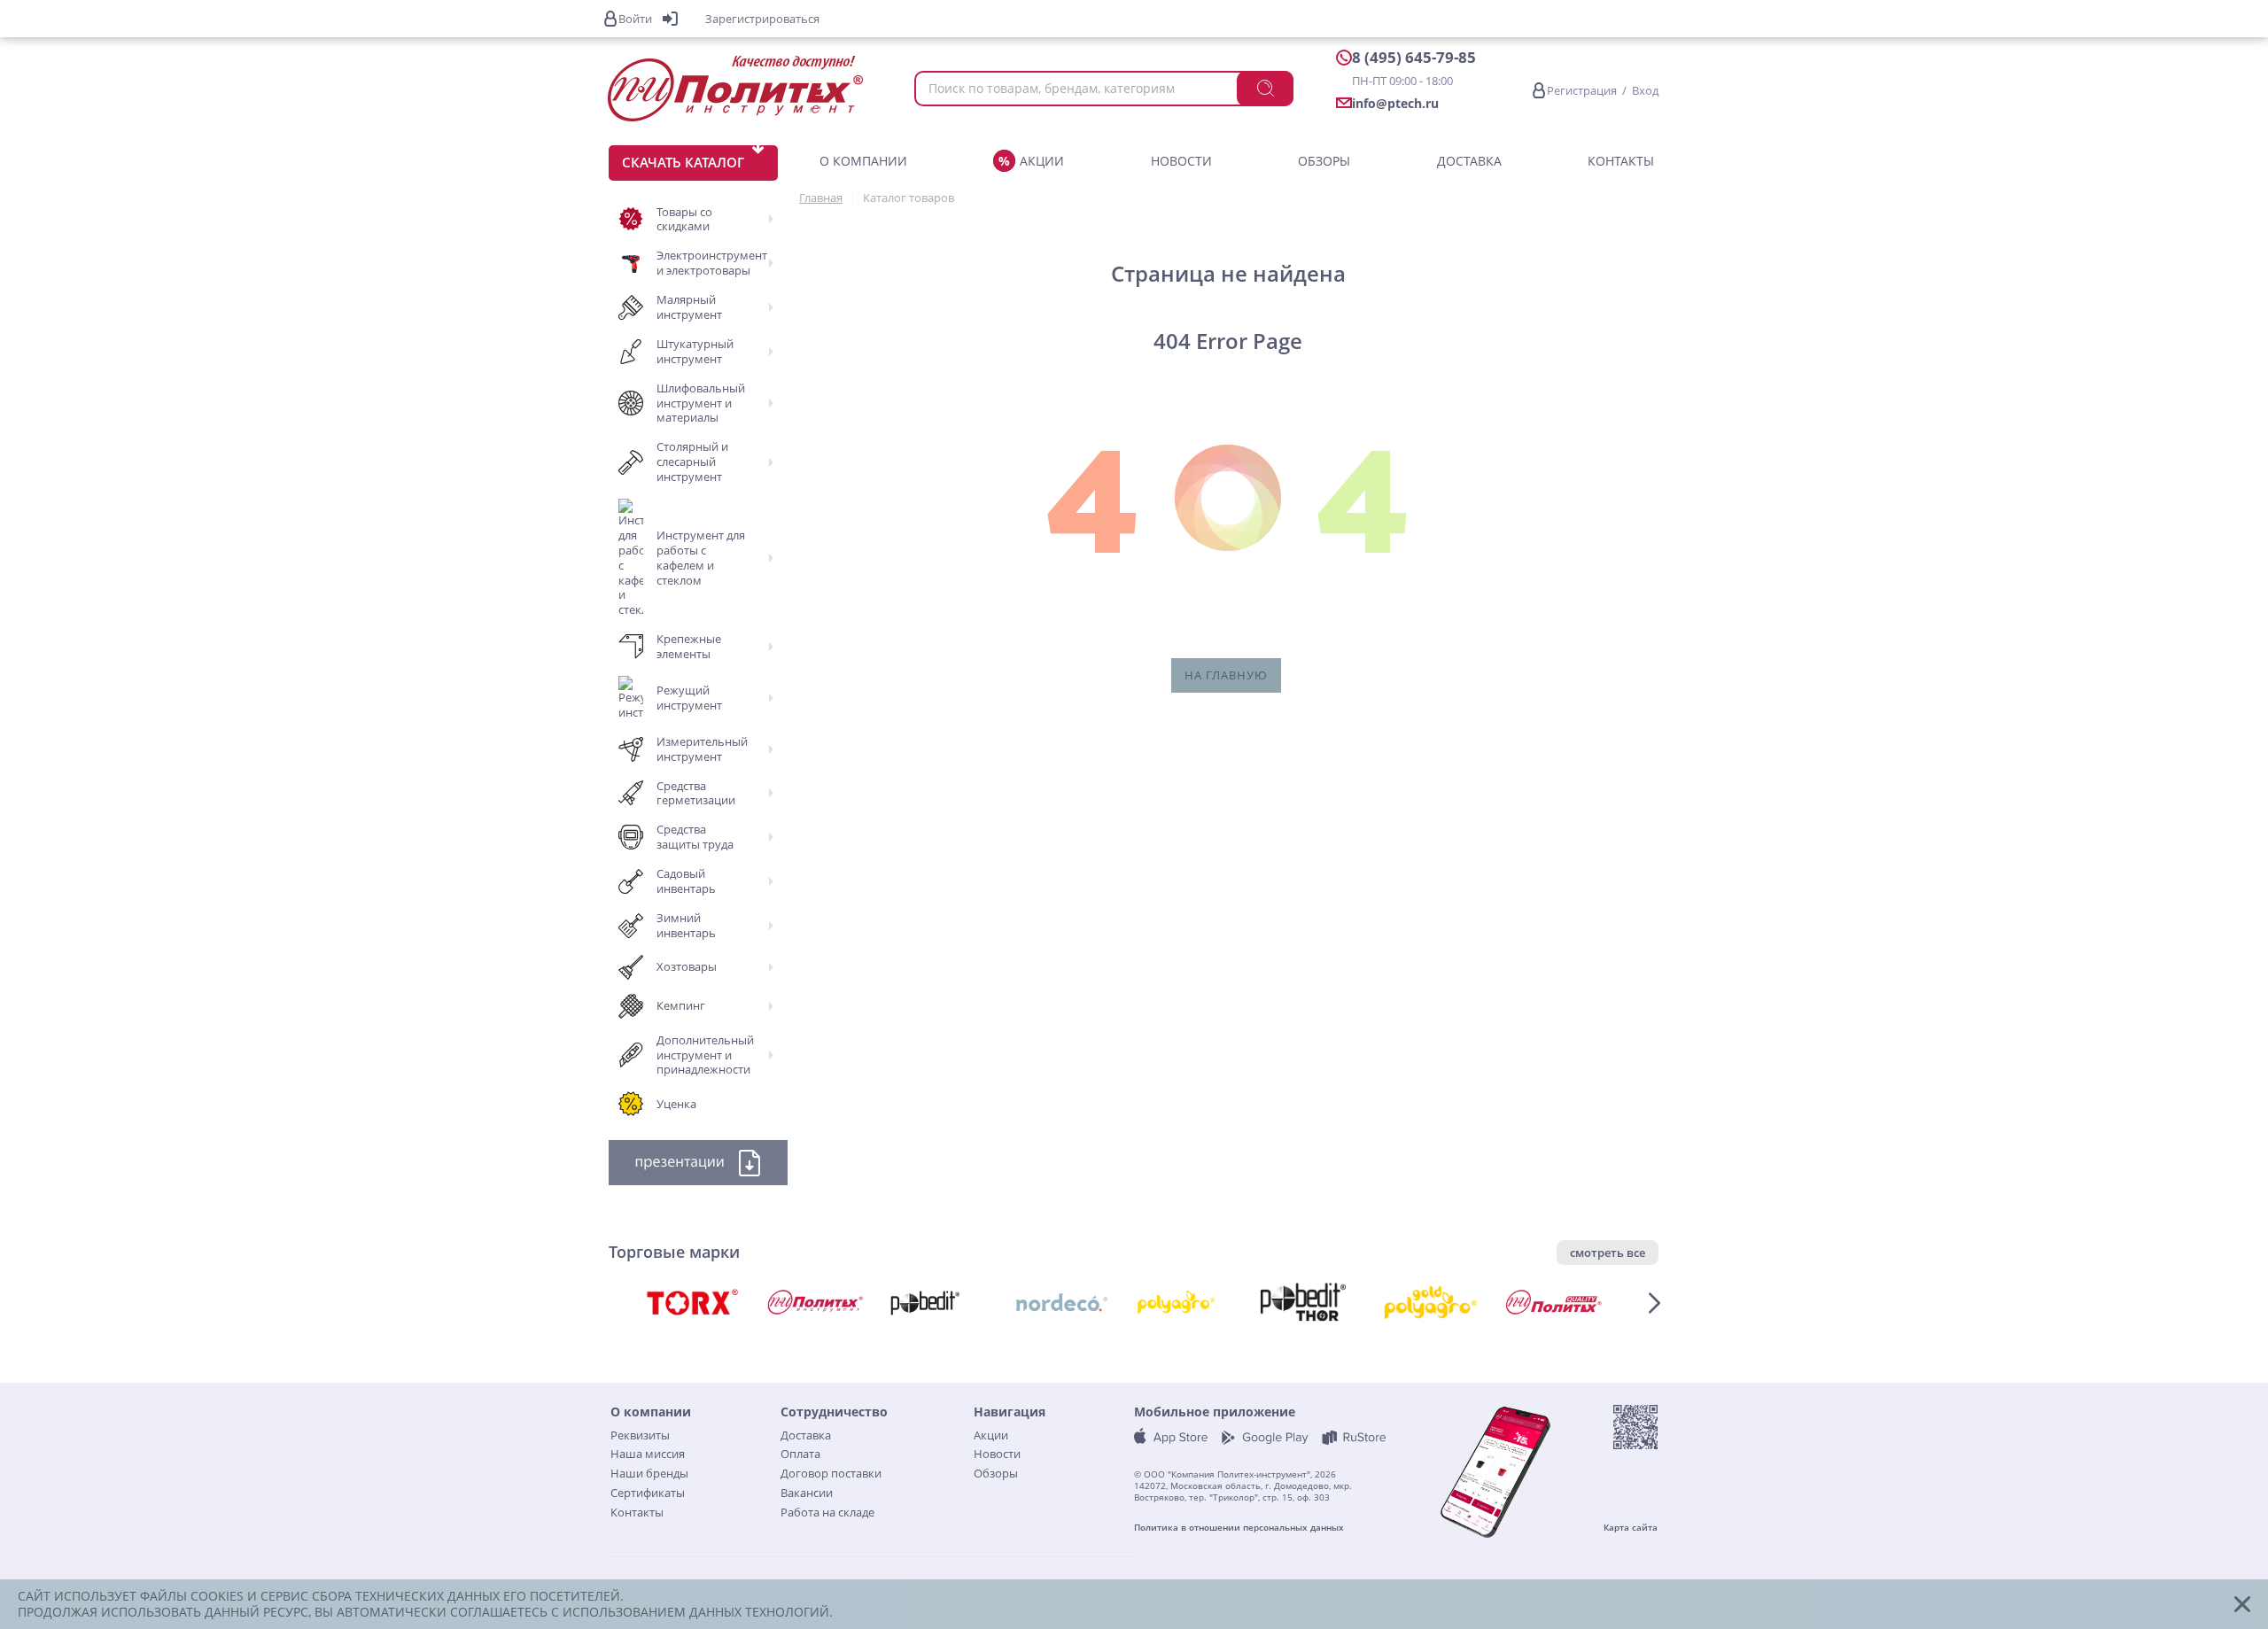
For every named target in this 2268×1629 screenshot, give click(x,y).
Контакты (1621, 161)
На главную (1226, 675)
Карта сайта (1631, 1528)
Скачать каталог (683, 162)
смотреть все (1608, 1253)
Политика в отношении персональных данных (1239, 1528)
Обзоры (1324, 161)
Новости (1181, 161)
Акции (1042, 161)
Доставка (1469, 161)
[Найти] (1265, 89)
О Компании (863, 161)
